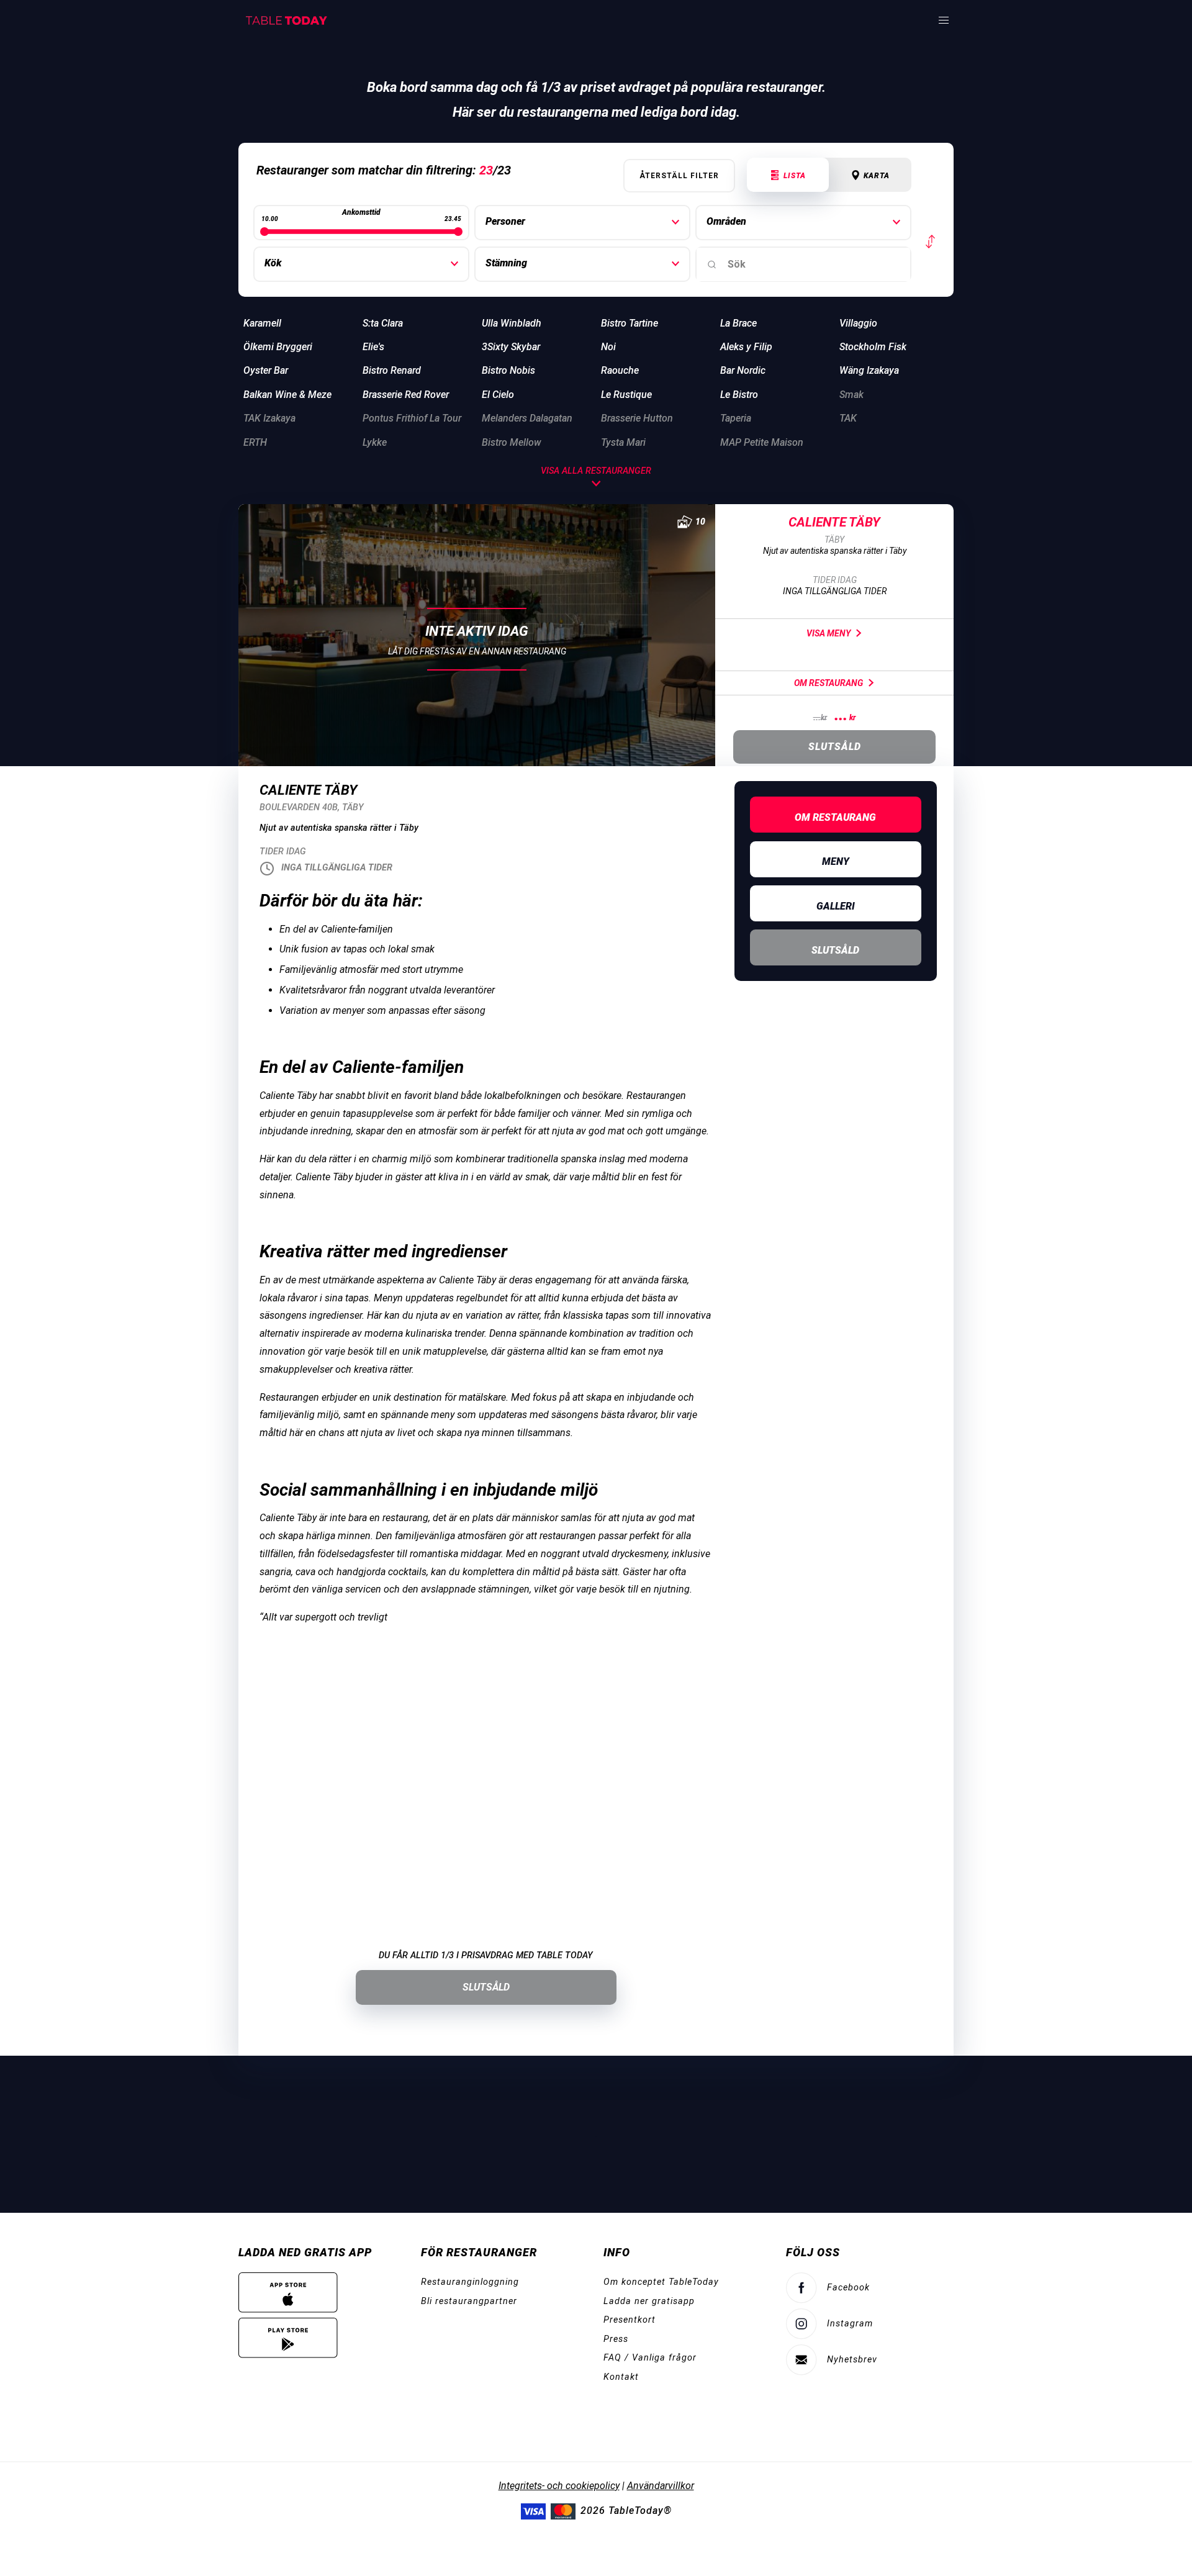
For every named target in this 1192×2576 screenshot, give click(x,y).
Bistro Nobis (508, 370)
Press (616, 2339)
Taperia (736, 418)
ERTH (255, 442)
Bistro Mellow (512, 442)
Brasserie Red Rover (406, 395)
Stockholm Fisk (873, 347)
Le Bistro (739, 395)
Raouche (620, 370)
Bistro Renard (392, 370)
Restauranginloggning (470, 2282)
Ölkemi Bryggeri (278, 347)
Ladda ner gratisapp (649, 2301)
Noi (608, 347)
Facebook (848, 2288)
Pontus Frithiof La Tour (412, 418)
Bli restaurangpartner (469, 2301)
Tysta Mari (623, 442)
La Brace (738, 323)
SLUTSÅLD (486, 1987)
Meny (836, 861)
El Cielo (498, 395)
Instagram (850, 2324)
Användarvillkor (661, 2486)
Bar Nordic (743, 370)
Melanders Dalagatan (527, 418)
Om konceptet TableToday (661, 2282)
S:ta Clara (383, 323)
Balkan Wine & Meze (287, 395)
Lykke (375, 442)
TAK (848, 418)
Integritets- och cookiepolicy (559, 2486)
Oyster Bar (266, 370)
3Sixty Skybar (511, 347)
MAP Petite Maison (762, 442)
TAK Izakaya (269, 418)
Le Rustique (626, 395)
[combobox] (803, 264)
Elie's (373, 347)
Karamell (262, 323)
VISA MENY (829, 633)
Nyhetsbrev (852, 2360)
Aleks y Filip (746, 347)
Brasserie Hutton (637, 418)
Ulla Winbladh (512, 323)
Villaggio (858, 323)
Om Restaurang (829, 683)
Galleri (836, 906)
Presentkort (630, 2320)
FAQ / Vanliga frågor (650, 2358)
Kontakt (621, 2377)
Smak (851, 395)
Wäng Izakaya (869, 370)
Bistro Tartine (630, 323)
